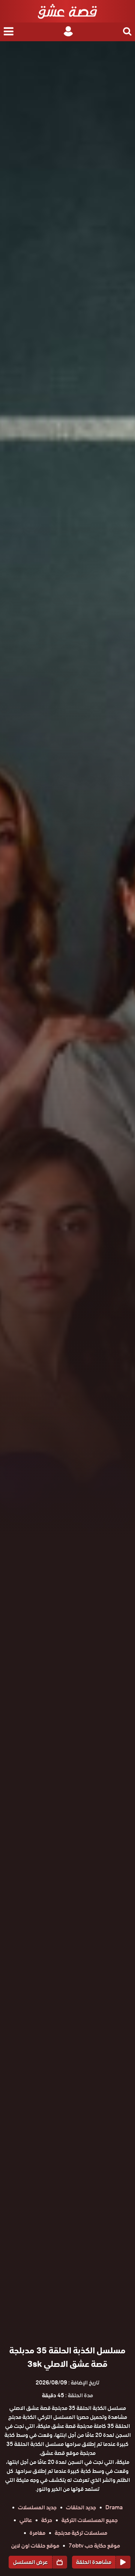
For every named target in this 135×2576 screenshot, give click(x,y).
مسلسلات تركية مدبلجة (81, 2533)
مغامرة (37, 2533)
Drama (114, 2507)
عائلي (26, 2520)
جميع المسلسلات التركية (90, 2520)
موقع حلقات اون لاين (35, 2546)
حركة (47, 2520)
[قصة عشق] (67, 11)
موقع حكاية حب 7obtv (94, 2546)
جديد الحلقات (81, 2507)
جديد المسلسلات (37, 2507)
